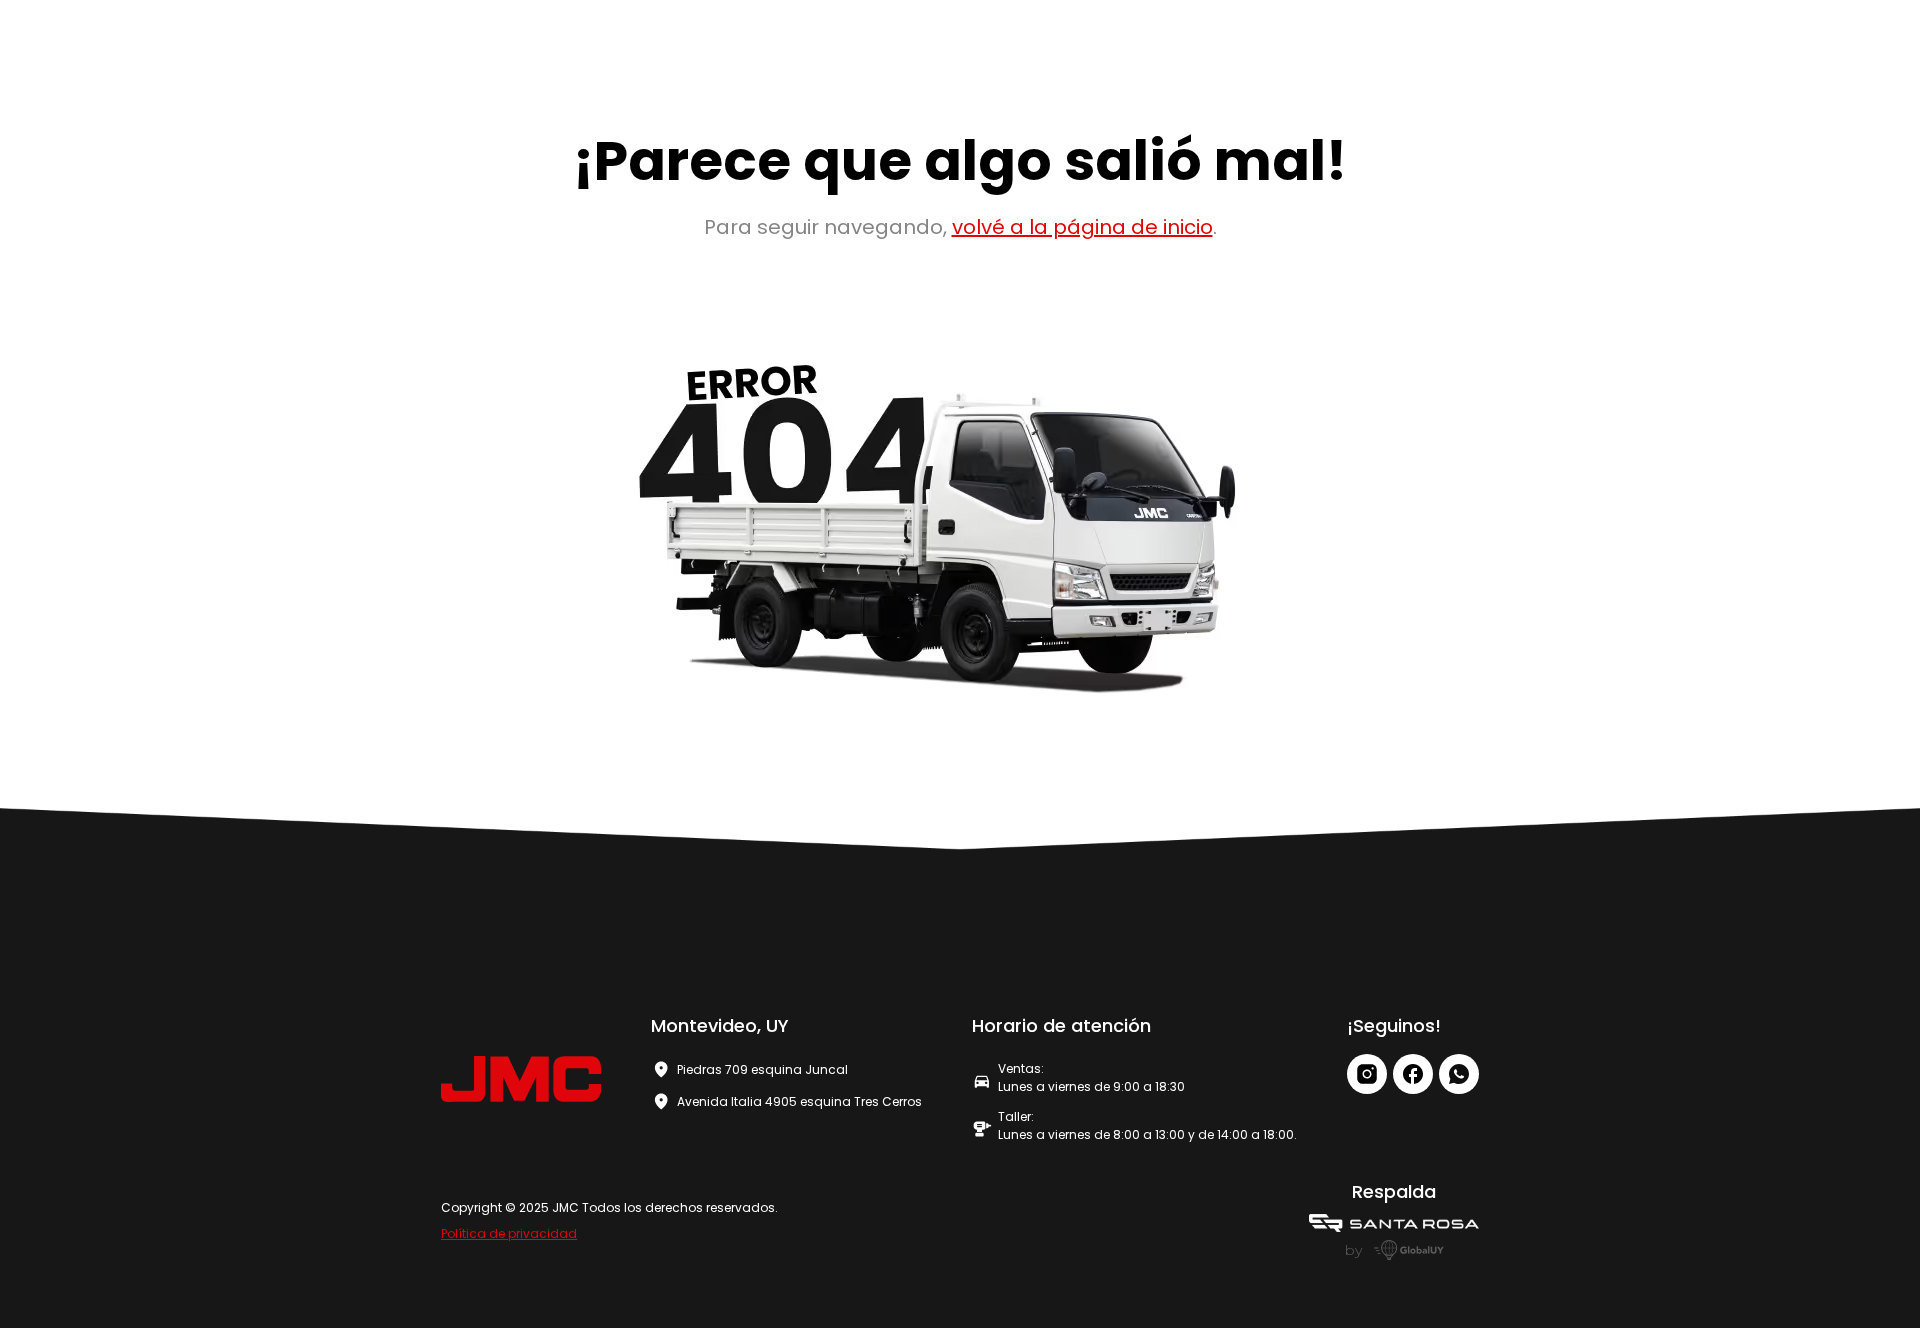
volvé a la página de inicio (1082, 227)
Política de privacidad (509, 1233)
